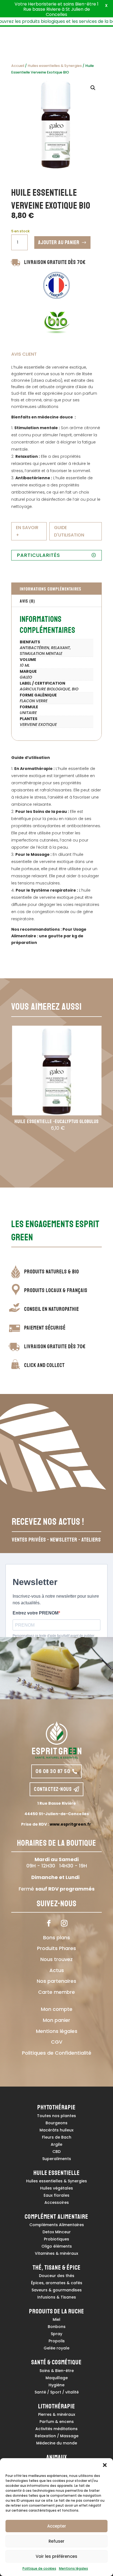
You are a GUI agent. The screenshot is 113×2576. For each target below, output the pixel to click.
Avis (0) (27, 601)
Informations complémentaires (50, 589)
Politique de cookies (39, 2568)
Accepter (57, 2526)
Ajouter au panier (59, 242)
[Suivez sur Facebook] (49, 1923)
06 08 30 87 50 (53, 1771)
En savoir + (27, 531)
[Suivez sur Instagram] (64, 1923)
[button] (105, 2465)
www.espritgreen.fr (70, 1824)
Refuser (56, 2541)
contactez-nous (53, 1789)
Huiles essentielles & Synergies (55, 66)
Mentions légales (74, 2568)
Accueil (18, 66)
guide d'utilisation (69, 531)
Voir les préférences (56, 2556)
